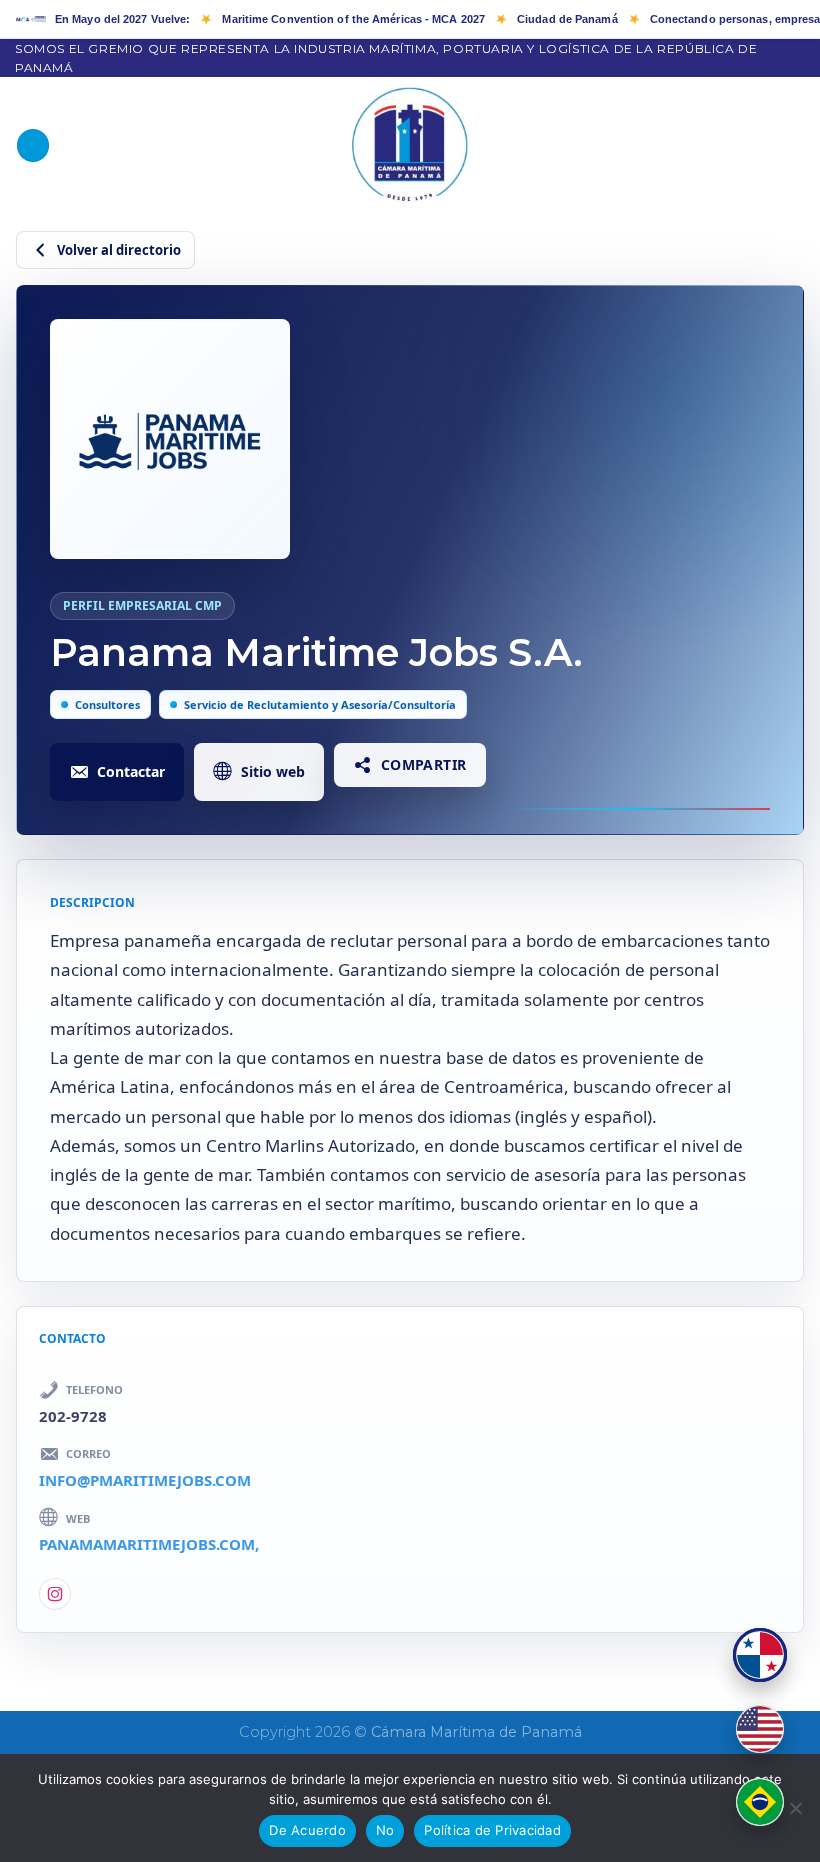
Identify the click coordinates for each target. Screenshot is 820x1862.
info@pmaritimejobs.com (145, 1480)
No (385, 1830)
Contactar (131, 771)
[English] (760, 1729)
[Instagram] (55, 1594)
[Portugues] (760, 1802)
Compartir (424, 764)
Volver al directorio (119, 250)
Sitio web (273, 771)
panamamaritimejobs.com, (149, 1544)
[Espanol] (760, 1655)
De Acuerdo (307, 1830)
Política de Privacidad (492, 1830)
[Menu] (33, 145)
